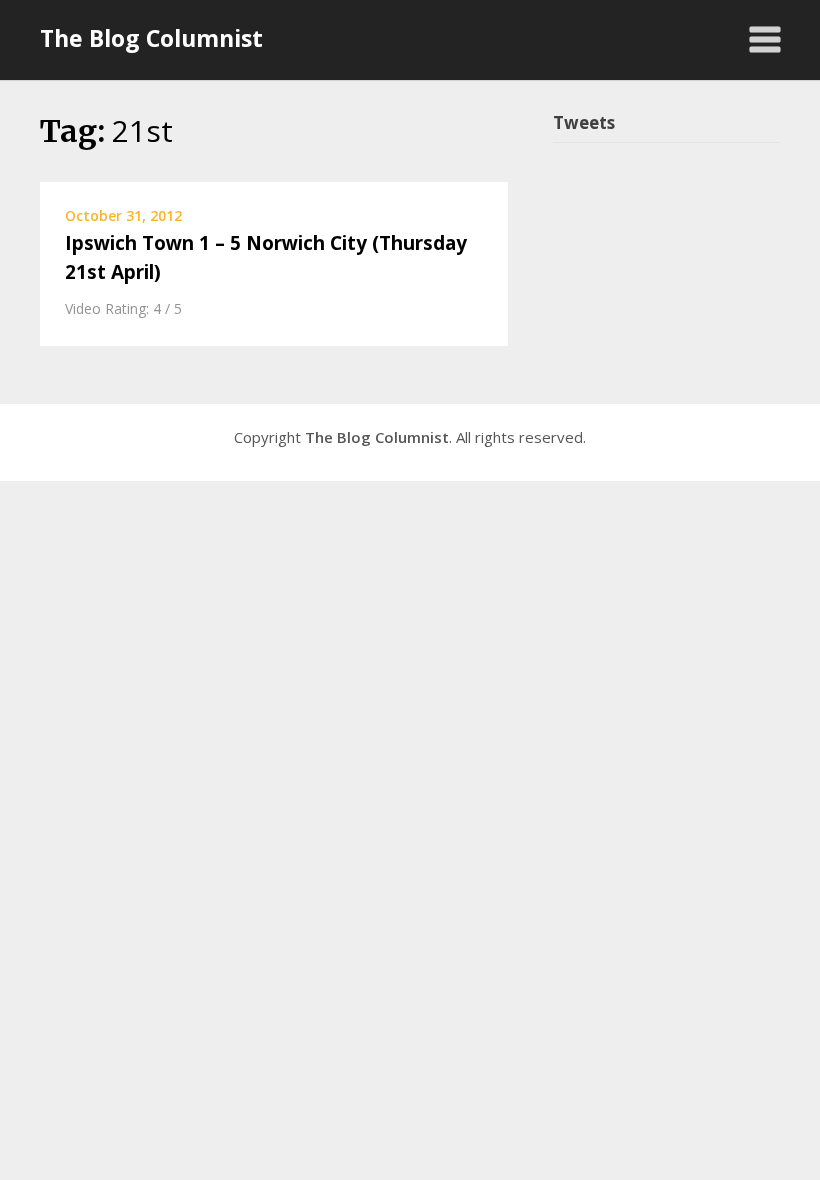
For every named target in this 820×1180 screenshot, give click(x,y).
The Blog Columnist (151, 38)
